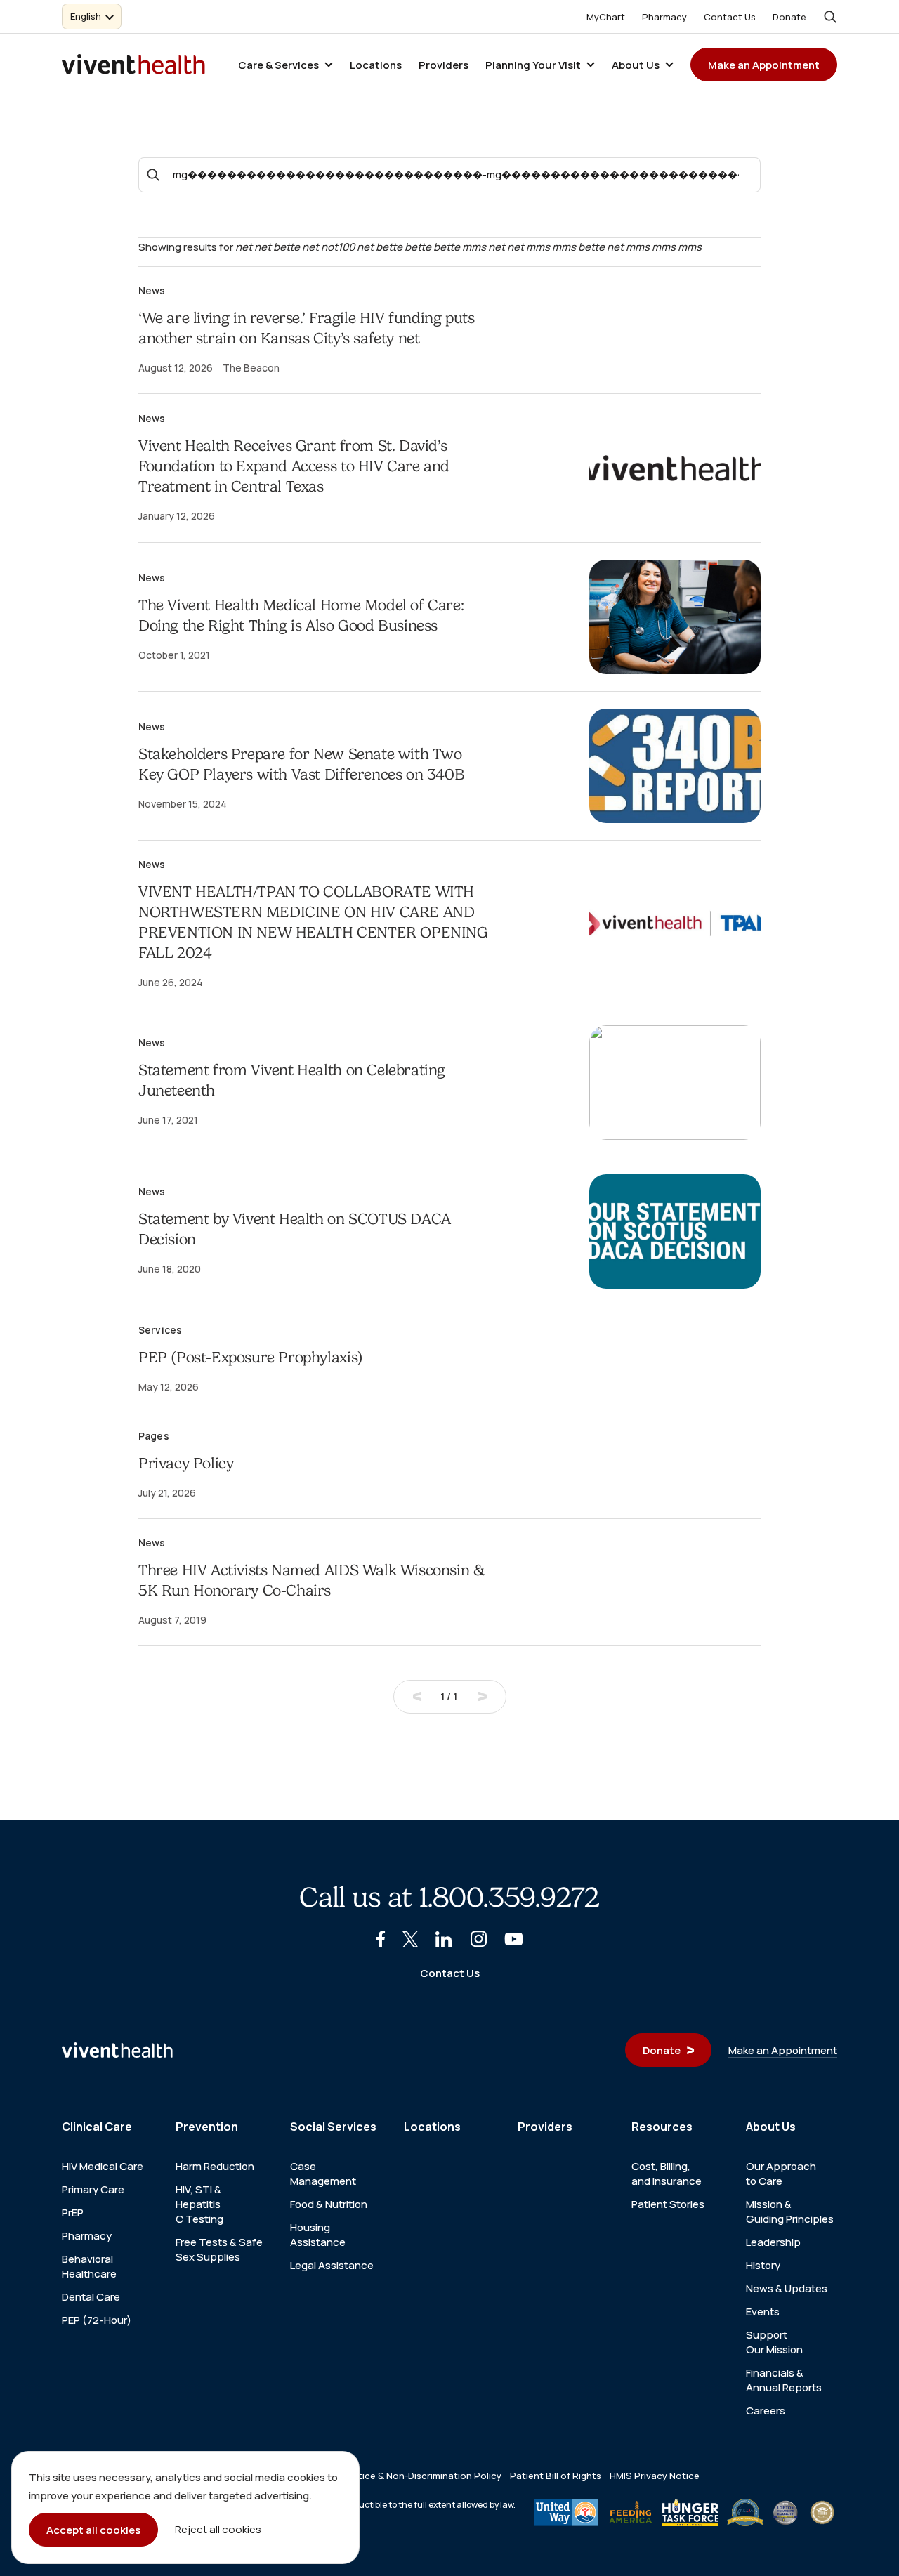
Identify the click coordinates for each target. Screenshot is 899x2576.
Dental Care (91, 2297)
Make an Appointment (764, 65)
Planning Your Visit (533, 65)
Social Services (333, 2127)
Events (763, 2312)
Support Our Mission (774, 2342)
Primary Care (93, 2189)
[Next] (483, 1697)
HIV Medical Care (103, 2166)
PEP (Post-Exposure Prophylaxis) (251, 1357)
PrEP (73, 2213)
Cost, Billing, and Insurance (667, 2174)
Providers (444, 65)
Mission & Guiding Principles (790, 2212)
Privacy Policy (186, 1463)
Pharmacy (664, 17)
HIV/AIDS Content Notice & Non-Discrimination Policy (383, 2476)
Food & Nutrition (329, 2204)
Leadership (773, 2242)
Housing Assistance (318, 2235)
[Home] (117, 2050)
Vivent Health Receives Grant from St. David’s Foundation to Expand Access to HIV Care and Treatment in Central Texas (294, 466)
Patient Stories (668, 2204)
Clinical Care (97, 2127)
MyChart (606, 17)
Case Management (323, 2174)
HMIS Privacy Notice (655, 2476)
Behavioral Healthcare (89, 2266)
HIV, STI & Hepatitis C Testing (199, 2204)
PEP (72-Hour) (97, 2320)
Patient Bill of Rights (556, 2476)
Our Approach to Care (781, 2174)
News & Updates (787, 2288)
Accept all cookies (93, 2530)
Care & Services (278, 65)
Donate (789, 17)
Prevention (207, 2127)
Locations (376, 65)
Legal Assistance (332, 2265)
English (86, 16)
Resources (662, 2127)
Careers (766, 2411)
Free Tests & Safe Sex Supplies (219, 2249)
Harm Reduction (215, 2166)
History (763, 2265)
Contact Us (730, 17)
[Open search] (830, 17)
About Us (636, 65)
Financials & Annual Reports (784, 2380)
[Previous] (417, 1697)
